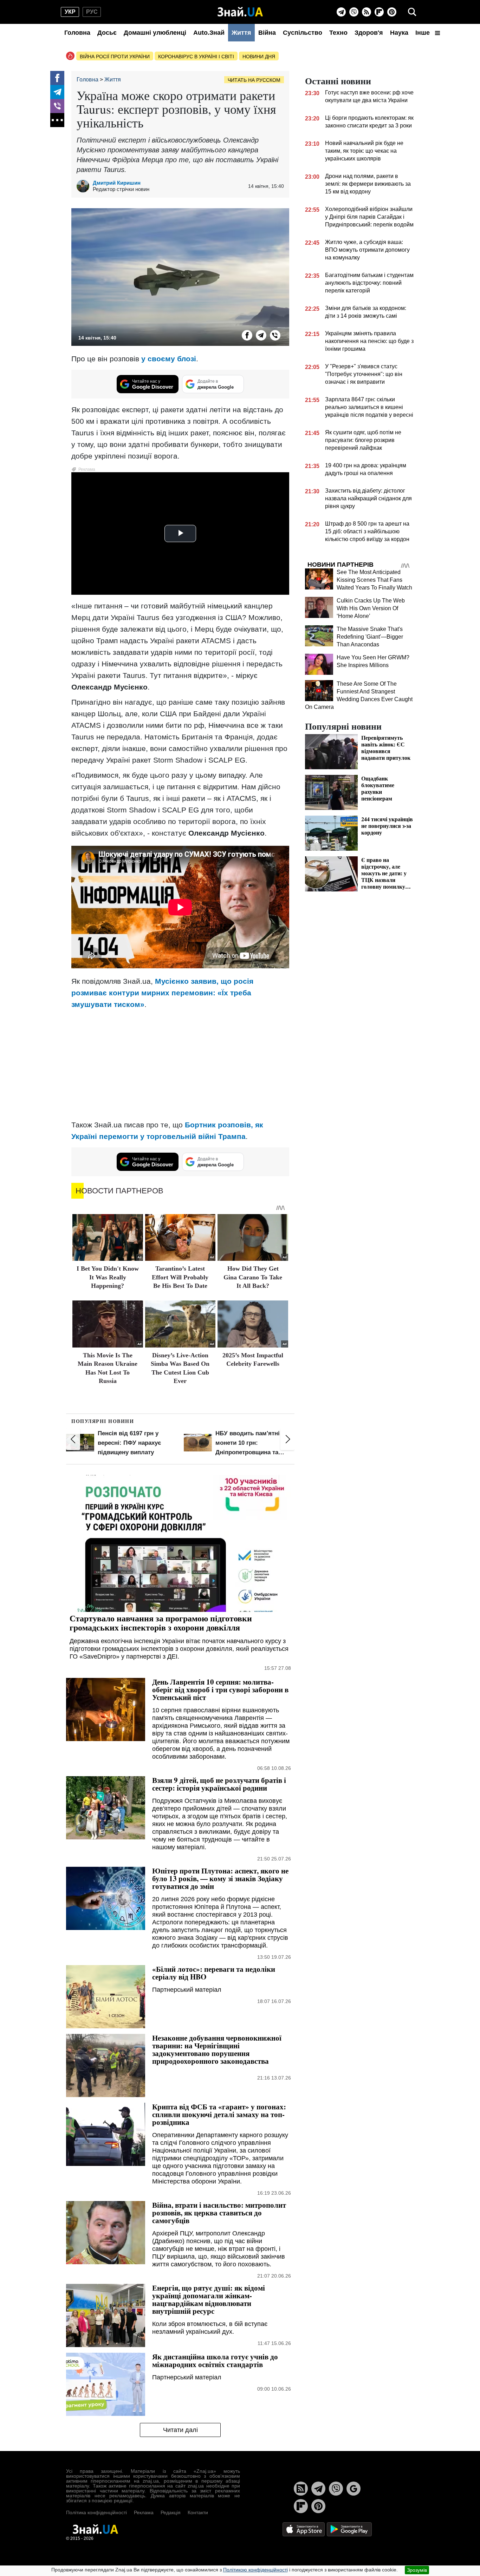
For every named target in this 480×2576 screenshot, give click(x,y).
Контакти (198, 2512)
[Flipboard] (379, 12)
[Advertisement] (180, 1065)
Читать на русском (254, 80)
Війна (267, 33)
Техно (338, 33)
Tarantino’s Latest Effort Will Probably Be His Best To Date (180, 1277)
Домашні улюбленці (155, 33)
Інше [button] (423, 33)
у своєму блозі (169, 359)
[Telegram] (341, 12)
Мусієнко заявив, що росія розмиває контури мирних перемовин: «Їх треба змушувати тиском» (162, 993)
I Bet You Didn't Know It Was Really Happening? (108, 1277)
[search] (412, 12)
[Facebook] (57, 78)
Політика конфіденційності (96, 2512)
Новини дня (259, 57)
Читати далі (180, 2430)
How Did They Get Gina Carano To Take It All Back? (253, 1277)
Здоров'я (369, 33)
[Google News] (353, 2489)
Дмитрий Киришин (117, 183)
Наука (399, 33)
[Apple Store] (304, 2529)
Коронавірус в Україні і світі (196, 57)
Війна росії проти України (115, 57)
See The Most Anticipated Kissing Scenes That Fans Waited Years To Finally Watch (374, 580)
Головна (77, 33)
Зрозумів (417, 2570)
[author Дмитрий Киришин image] (85, 186)
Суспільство (303, 33)
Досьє (107, 33)
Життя (241, 33)
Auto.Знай (209, 33)
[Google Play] (349, 2529)
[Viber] (354, 12)
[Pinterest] (392, 12)
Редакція (171, 2512)
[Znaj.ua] (240, 12)
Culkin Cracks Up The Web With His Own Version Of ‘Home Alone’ (371, 608)
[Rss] (367, 12)
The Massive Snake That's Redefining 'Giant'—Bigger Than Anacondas (370, 637)
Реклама (144, 2512)
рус (92, 12)
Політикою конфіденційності (255, 2570)
